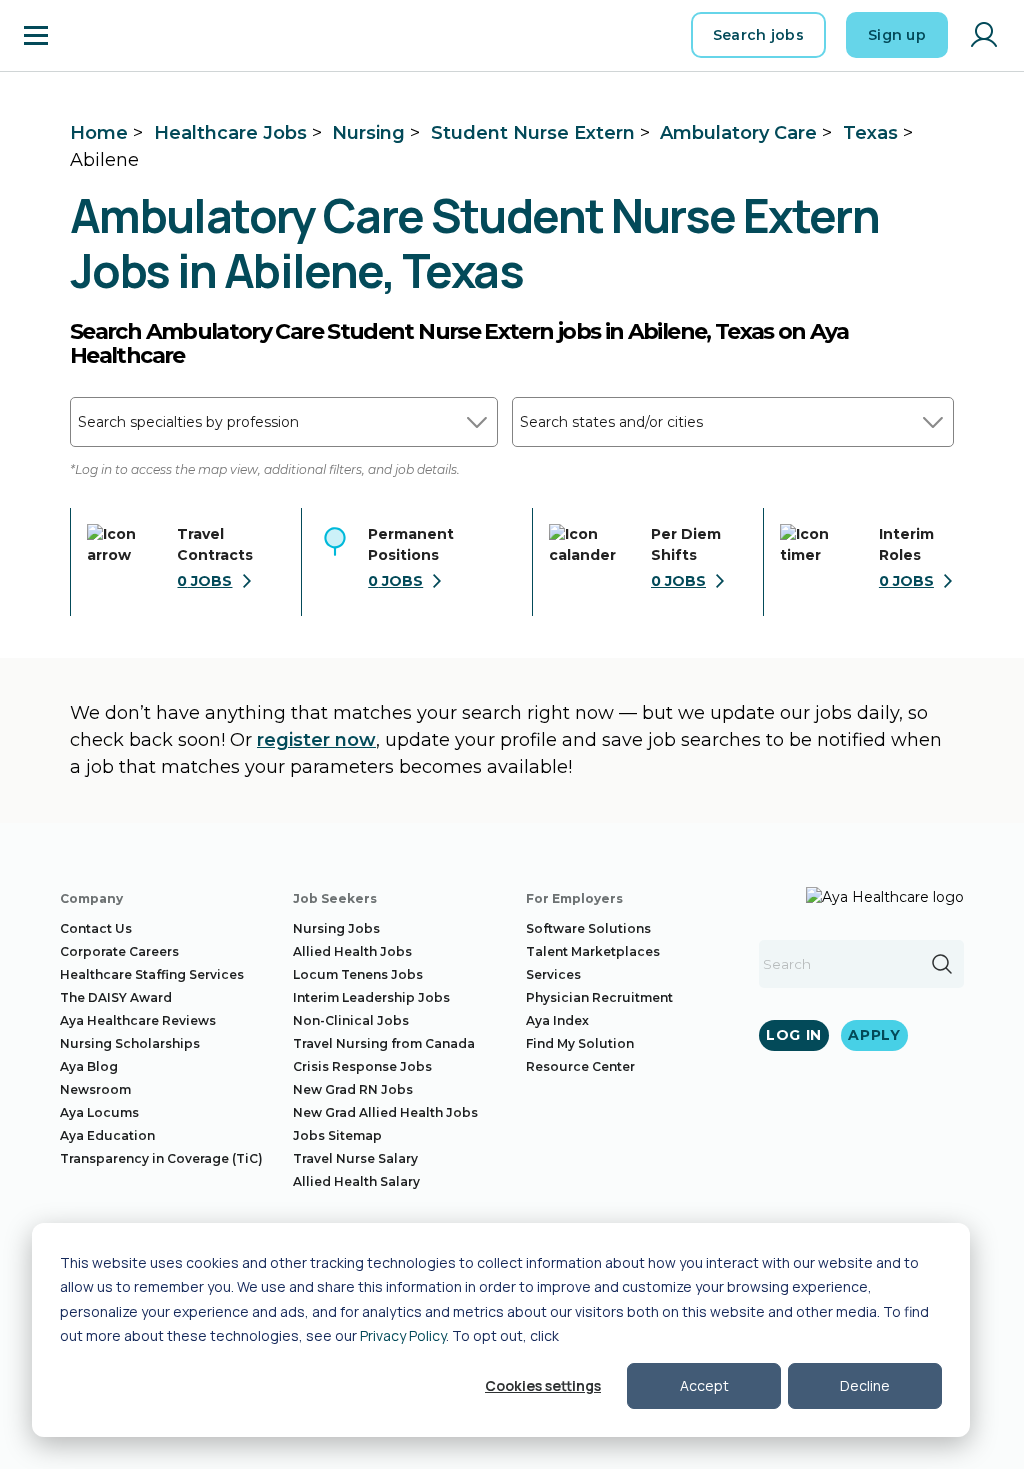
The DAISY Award (116, 997)
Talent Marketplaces (593, 951)
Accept (704, 1385)
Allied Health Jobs (352, 951)
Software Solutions (588, 928)
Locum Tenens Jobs (358, 974)
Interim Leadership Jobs (371, 997)
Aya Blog (89, 1066)
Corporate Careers (119, 951)
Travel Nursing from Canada (384, 1043)
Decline (865, 1385)
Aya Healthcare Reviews (138, 1020)
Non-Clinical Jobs (351, 1020)
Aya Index (557, 1020)
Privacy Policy (403, 1335)
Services (553, 974)
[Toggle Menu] (36, 35)
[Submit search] (942, 964)
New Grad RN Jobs (353, 1089)
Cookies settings (543, 1385)
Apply (874, 1035)
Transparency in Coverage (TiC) (161, 1158)
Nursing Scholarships (130, 1043)
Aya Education (107, 1135)
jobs (204, 581)
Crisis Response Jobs (362, 1066)
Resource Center (580, 1066)
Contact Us (96, 928)
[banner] (120, 35)
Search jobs (758, 35)
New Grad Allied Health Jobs (385, 1112)
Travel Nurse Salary (355, 1158)
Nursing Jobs (336, 928)
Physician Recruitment (599, 997)
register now (316, 740)
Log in (794, 1035)
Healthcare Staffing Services (152, 974)
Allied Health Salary (356, 1181)
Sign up (897, 35)
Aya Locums (99, 1112)
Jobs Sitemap (337, 1135)
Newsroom (95, 1089)
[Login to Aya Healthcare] (984, 35)
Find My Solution (580, 1043)
